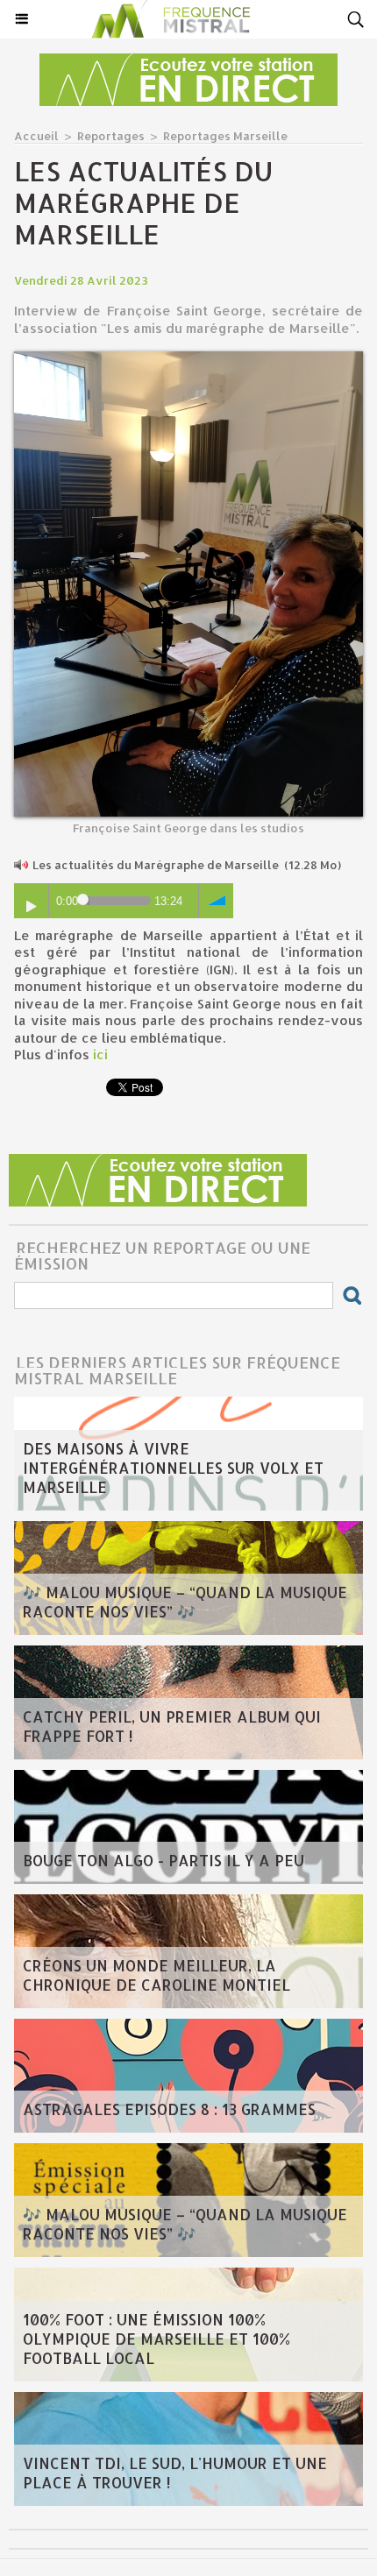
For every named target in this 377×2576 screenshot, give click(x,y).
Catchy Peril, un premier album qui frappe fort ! (172, 1726)
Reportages (111, 136)
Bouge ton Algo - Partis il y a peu (164, 1860)
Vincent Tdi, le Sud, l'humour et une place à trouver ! (175, 2473)
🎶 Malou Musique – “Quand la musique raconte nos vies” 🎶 (185, 1602)
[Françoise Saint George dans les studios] (188, 359)
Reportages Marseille (225, 136)
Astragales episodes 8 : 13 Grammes (169, 2109)
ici (100, 1054)
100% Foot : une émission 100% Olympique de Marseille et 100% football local (156, 2339)
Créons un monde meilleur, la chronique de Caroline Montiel (156, 1975)
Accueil (36, 136)
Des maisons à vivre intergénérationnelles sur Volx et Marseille (173, 1468)
